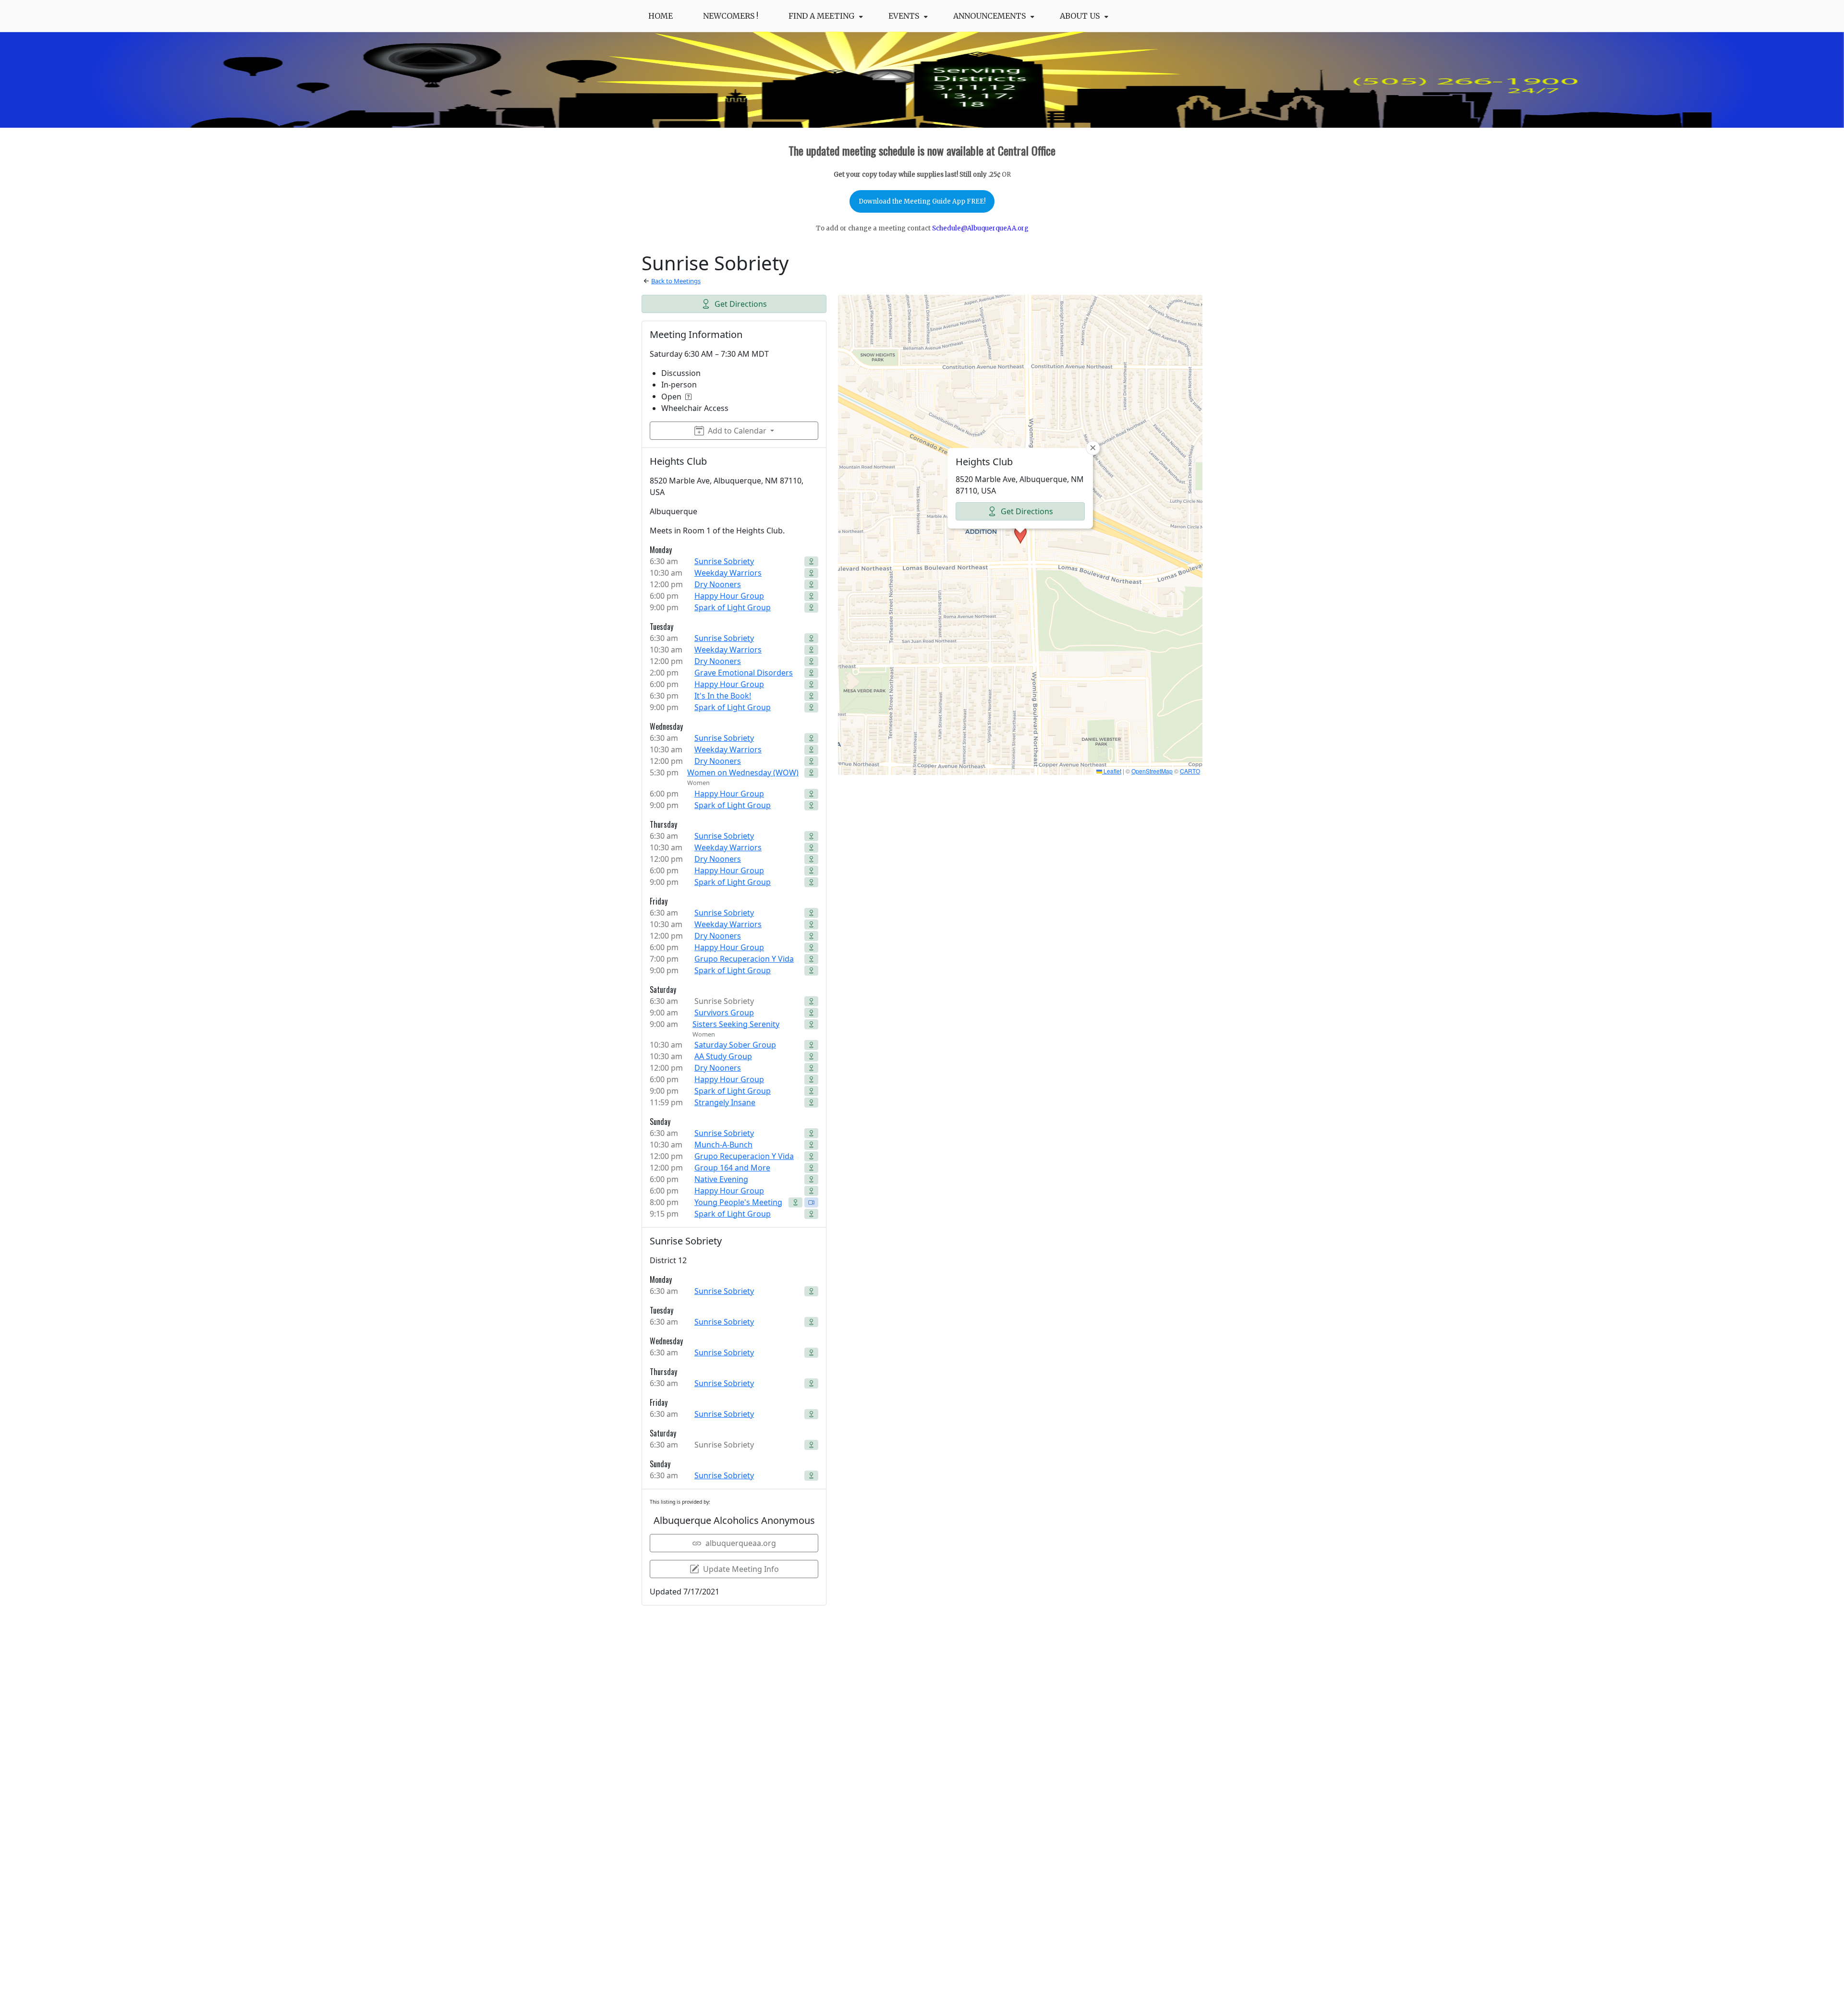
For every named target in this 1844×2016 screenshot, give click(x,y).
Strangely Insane (725, 1102)
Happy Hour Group (729, 596)
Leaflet (1112, 771)
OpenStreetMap (1152, 771)
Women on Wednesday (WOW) (743, 773)
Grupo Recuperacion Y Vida (744, 959)
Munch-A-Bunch (723, 1145)
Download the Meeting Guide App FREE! (922, 201)
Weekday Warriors (728, 573)
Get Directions (741, 304)
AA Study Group (723, 1056)
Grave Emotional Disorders (744, 673)
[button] (1020, 535)
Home (661, 16)
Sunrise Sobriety (724, 561)
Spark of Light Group (733, 607)
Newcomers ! (731, 16)
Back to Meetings (676, 281)
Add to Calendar (737, 431)
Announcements (989, 16)
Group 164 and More (732, 1168)
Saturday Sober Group (735, 1045)
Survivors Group (724, 1013)
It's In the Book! (723, 696)
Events (904, 16)
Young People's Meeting (738, 1202)
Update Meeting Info (741, 1569)
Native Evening (721, 1179)
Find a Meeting (821, 16)
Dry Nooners (718, 584)
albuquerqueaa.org (741, 1543)
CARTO (1190, 771)
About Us (1080, 16)
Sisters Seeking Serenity (736, 1024)
